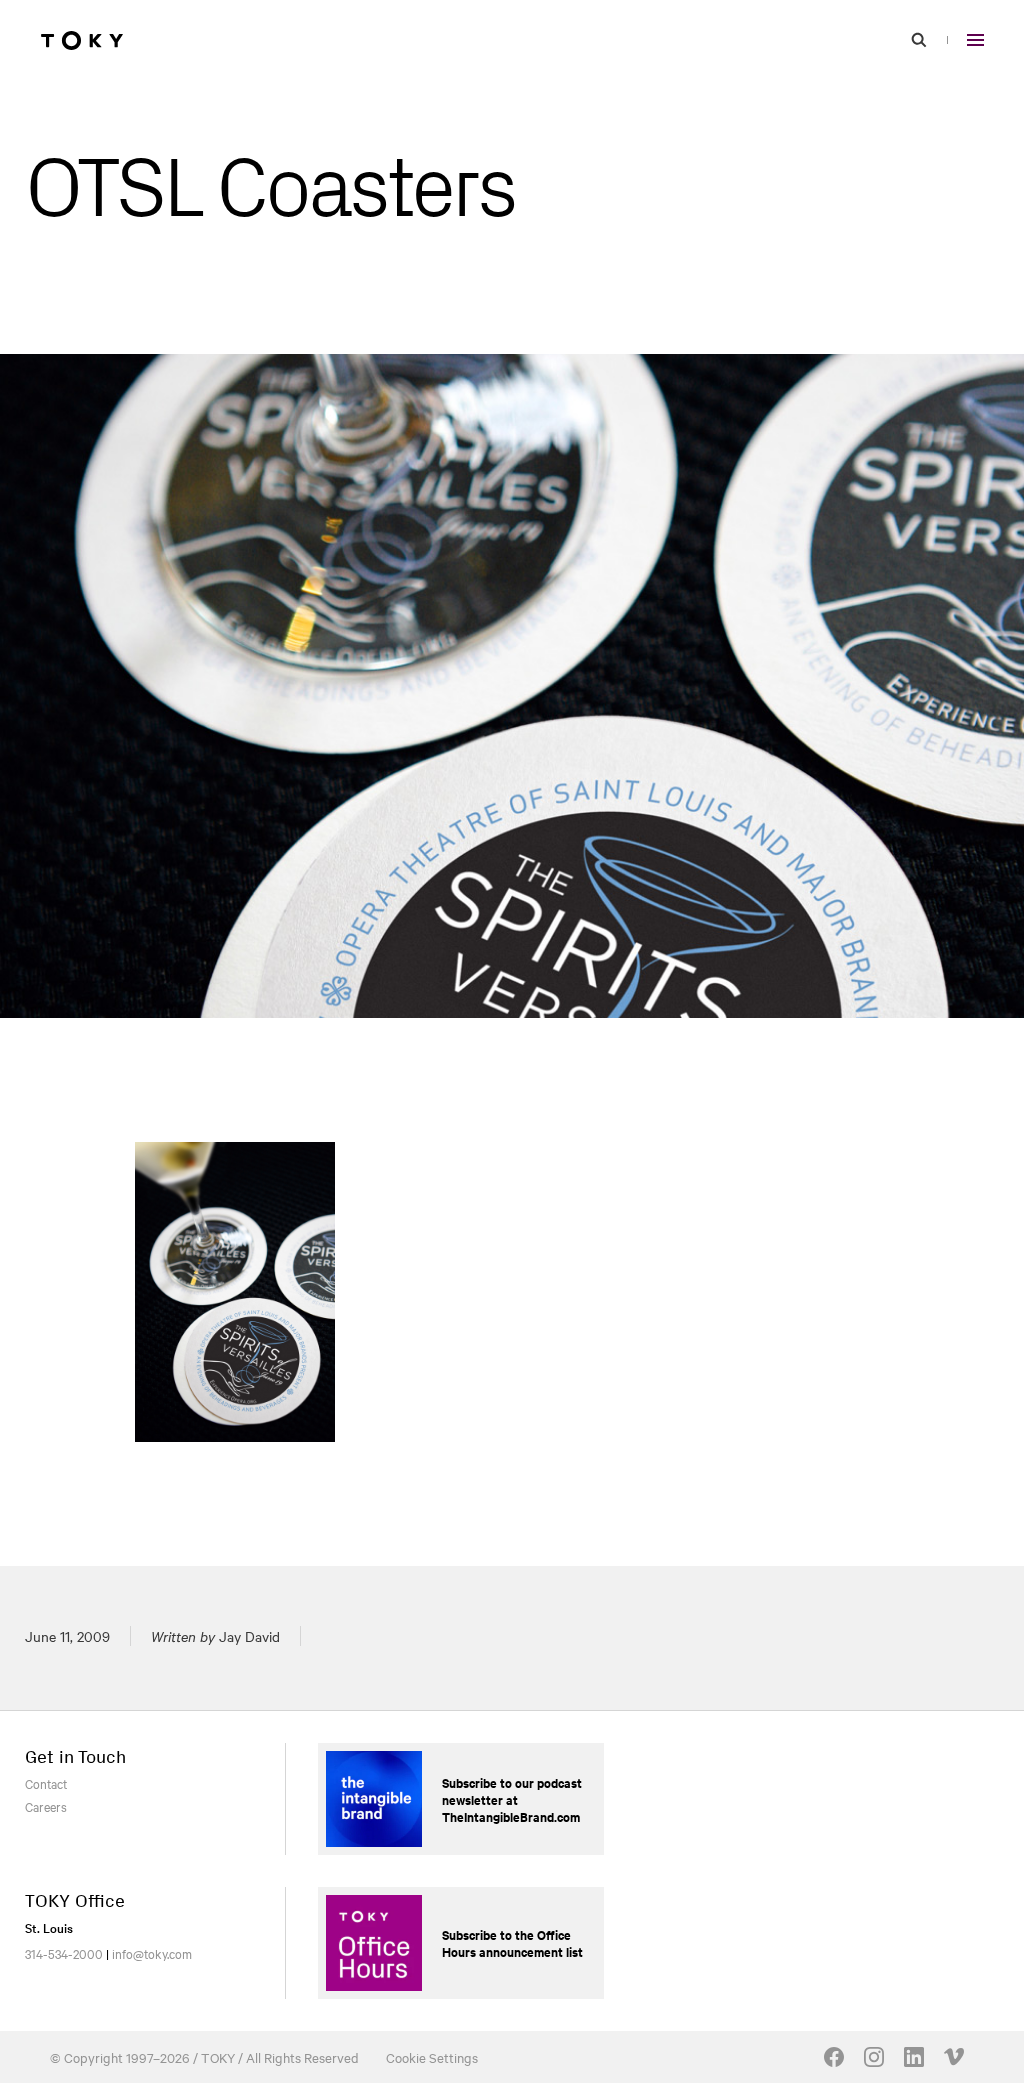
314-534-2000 (64, 1953)
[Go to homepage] (82, 40)
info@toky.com (152, 1953)
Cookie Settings (432, 2057)
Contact (46, 1783)
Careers (46, 1806)
